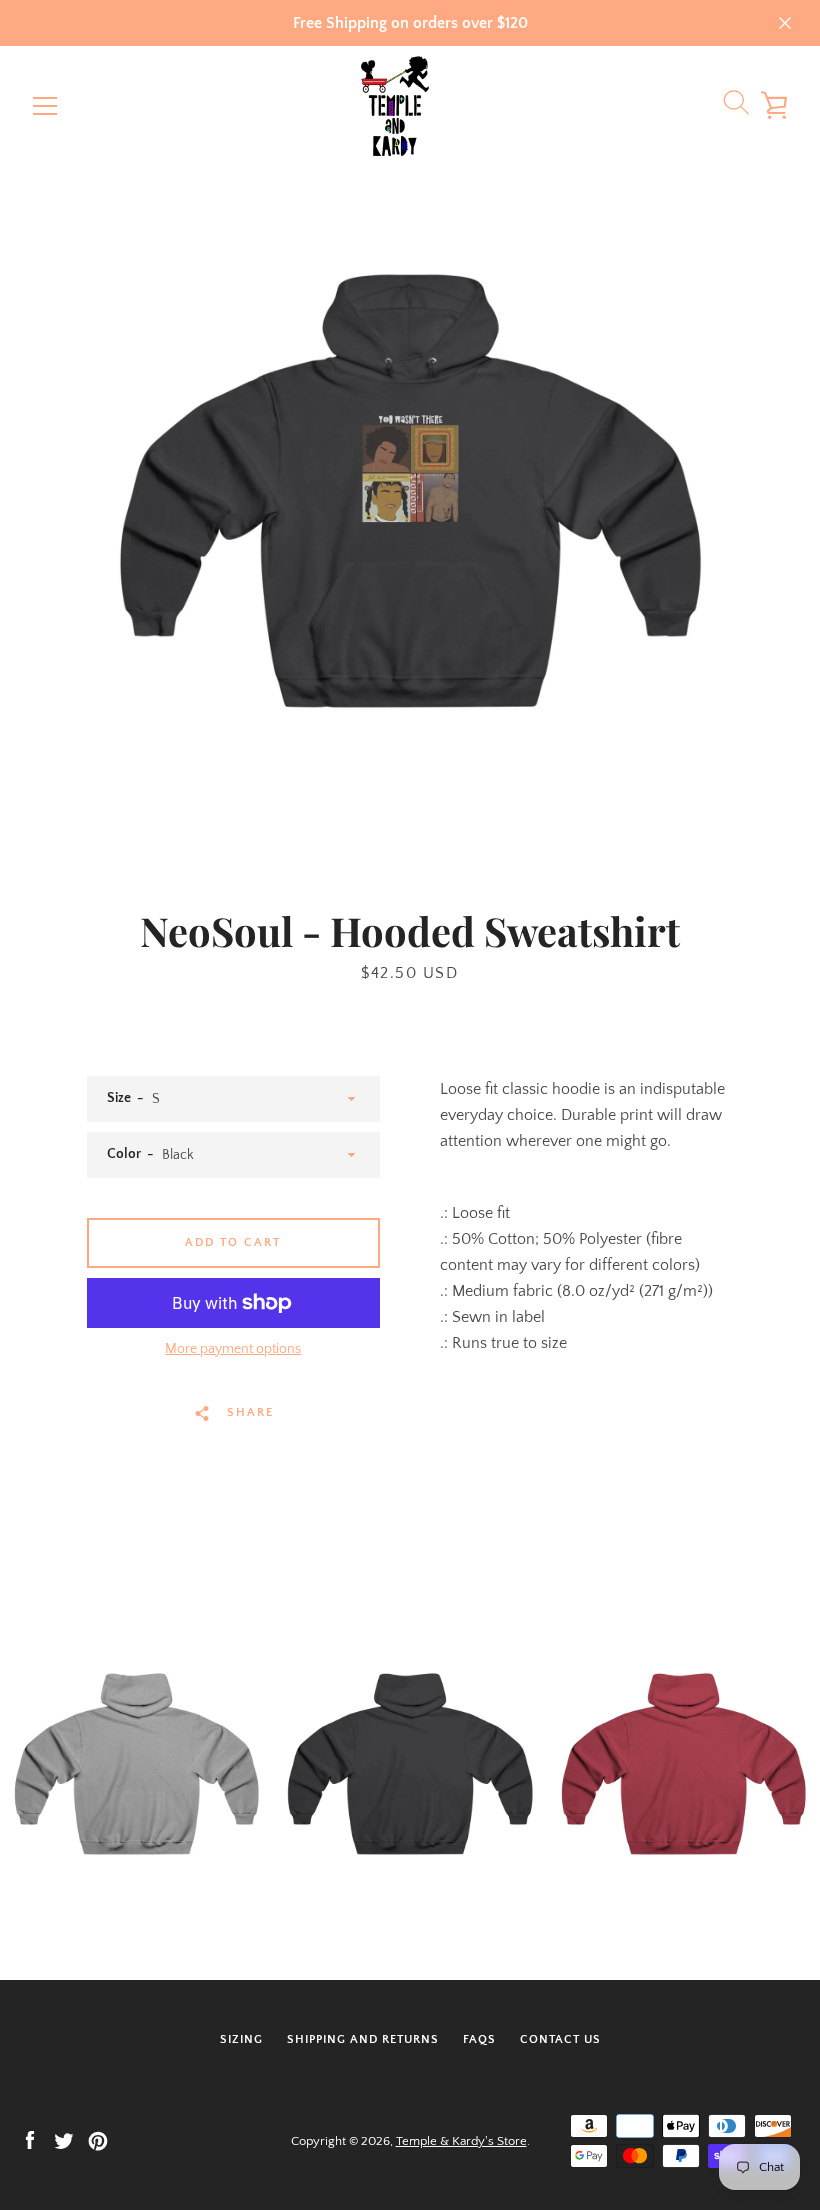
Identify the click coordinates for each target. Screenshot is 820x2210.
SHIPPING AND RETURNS (363, 2039)
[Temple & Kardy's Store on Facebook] (30, 2140)
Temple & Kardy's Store (461, 2141)
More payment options (233, 1349)
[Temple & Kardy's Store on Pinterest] (98, 2140)
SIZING (241, 2039)
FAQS (479, 2039)
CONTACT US (560, 2039)
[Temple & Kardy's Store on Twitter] (64, 2140)
